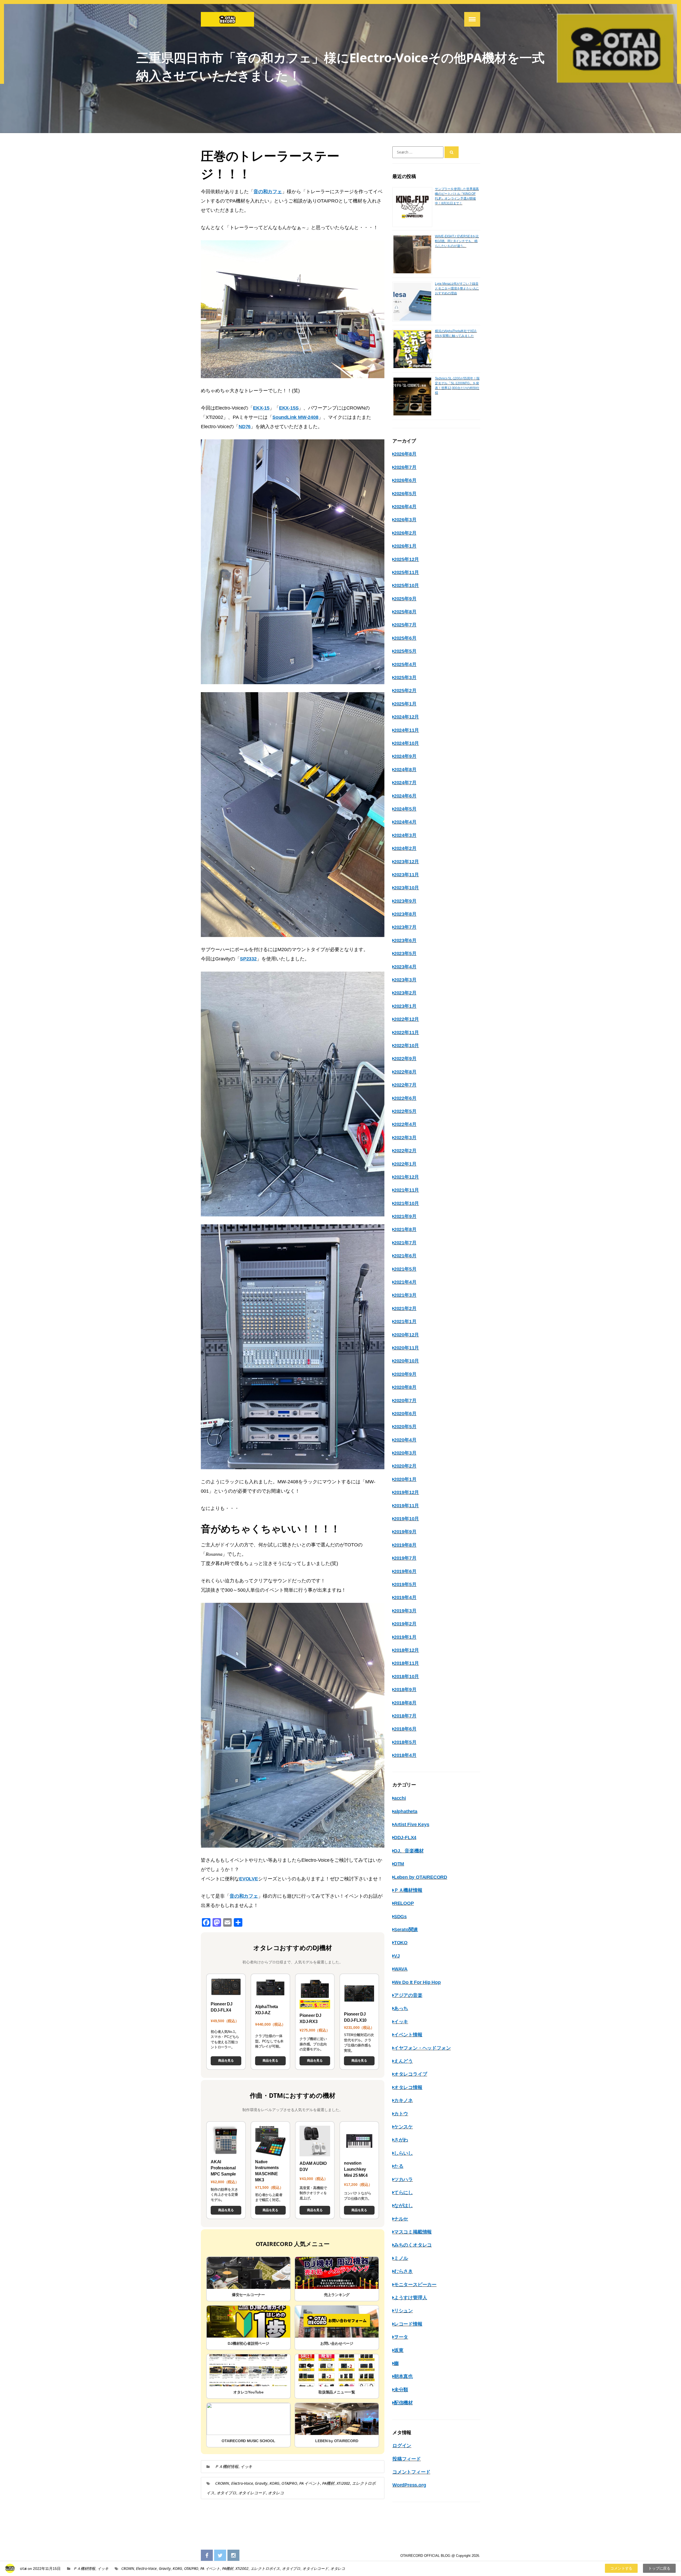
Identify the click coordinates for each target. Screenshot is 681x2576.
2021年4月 (405, 1282)
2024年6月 (405, 796)
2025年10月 (406, 585)
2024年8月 (405, 770)
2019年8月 (405, 1545)
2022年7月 (405, 1085)
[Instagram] (233, 2556)
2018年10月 (406, 1677)
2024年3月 (405, 835)
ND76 (245, 427)
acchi (400, 1798)
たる (399, 2166)
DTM (399, 1864)
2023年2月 (405, 993)
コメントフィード (411, 2472)
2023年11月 (406, 875)
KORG (274, 2483)
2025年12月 (406, 559)
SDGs (400, 1917)
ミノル (401, 2258)
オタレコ (276, 2493)
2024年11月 (406, 730)
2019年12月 (406, 1492)
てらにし (403, 2193)
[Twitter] (220, 2556)
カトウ (401, 2114)
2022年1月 (405, 1164)
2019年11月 (406, 1506)
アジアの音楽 (408, 1995)
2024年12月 (406, 717)
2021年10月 (406, 1203)
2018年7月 (405, 1716)
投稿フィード (407, 2459)
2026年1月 (405, 546)
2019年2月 (405, 1624)
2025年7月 (405, 625)
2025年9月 (405, 599)
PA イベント (310, 2483)
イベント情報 (408, 2035)
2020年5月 (405, 1427)
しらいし (403, 2153)
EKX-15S (289, 408)
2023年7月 (405, 927)
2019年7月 (405, 1558)
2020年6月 (405, 1414)
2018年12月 (406, 1650)
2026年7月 (405, 467)
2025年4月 (405, 664)
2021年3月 (405, 1295)
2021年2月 (405, 1308)
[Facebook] (207, 2556)
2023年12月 (406, 862)
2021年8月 (405, 1229)
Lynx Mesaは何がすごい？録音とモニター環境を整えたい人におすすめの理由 (457, 288)
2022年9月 (405, 1059)
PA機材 (328, 2483)
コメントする (621, 2568)
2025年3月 (405, 678)
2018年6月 (405, 1729)
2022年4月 (405, 1124)
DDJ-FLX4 (405, 1838)
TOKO (401, 1943)
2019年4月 (405, 1597)
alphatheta (406, 1811)
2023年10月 (406, 888)
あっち (401, 2008)
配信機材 (403, 2403)
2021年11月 (406, 1190)
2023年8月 (405, 914)
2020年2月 (405, 1466)
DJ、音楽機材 (409, 1851)
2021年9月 (405, 1216)
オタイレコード (252, 2493)
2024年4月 (405, 822)
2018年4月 (405, 1755)
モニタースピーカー (415, 2285)
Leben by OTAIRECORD (421, 1877)
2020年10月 (406, 1361)
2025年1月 (405, 704)
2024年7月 (405, 783)
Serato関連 (406, 1930)
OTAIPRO (289, 2483)
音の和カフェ (268, 192)
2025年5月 (405, 651)
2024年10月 (406, 743)
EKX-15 (261, 408)
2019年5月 (405, 1584)
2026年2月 (405, 533)
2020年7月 (405, 1401)
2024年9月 (405, 756)
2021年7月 (405, 1243)
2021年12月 (406, 1177)
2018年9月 (405, 1690)
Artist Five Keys (412, 1824)
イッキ (246, 2466)
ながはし (403, 2206)
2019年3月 (405, 1611)
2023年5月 (405, 953)
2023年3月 (405, 980)
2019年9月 (405, 1532)
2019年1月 (405, 1637)
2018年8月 (405, 1703)
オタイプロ (226, 2493)
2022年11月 (406, 1033)
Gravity (261, 2483)
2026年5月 (405, 494)
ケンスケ (403, 2127)
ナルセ (401, 2219)
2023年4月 (405, 967)
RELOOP (404, 1903)
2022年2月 (405, 1151)
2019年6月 (405, 1571)
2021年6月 (405, 1256)
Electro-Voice (242, 2483)
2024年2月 (405, 848)
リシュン (403, 2311)
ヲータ (401, 2337)
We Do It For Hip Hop (417, 1982)
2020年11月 (406, 1348)
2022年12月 (406, 1019)
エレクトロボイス (265, 2568)
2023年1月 (405, 1006)
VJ (397, 1956)
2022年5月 (405, 1111)
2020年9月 (405, 1374)
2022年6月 (405, 1098)
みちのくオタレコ (413, 2245)
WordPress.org (409, 2485)
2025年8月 (405, 612)
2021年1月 (405, 1322)
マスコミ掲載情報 (413, 2232)
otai (23, 2568)
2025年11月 (406, 572)
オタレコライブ (410, 2074)
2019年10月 (406, 1519)
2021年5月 (405, 1269)
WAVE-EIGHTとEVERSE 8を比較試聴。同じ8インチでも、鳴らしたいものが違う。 (457, 241)
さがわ (401, 2140)
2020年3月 (405, 1453)
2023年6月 (405, 940)
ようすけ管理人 (410, 2298)
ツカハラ (403, 2179)
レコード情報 (408, 2324)
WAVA (401, 1969)
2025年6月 (405, 638)
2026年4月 (405, 507)
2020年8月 (405, 1387)
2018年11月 (406, 1663)
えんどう (403, 2061)
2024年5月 (405, 809)
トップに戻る (659, 2568)
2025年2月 (405, 691)
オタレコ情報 (408, 2087)
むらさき (403, 2271)
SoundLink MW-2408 (295, 417)
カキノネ (403, 2100)
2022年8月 (405, 1072)
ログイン (402, 2446)
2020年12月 (406, 1335)
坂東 (399, 2350)
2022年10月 (406, 1046)
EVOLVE (249, 1879)
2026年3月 (405, 520)
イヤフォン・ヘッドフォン (422, 2048)
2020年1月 (405, 1479)
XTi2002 (343, 2483)
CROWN (222, 2483)
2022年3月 (405, 1138)
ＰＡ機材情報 (227, 2466)
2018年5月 (405, 1742)
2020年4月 (405, 1440)
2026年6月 (405, 480)
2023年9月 (405, 901)
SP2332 (248, 959)
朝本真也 (403, 2376)
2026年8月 (405, 454)
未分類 (401, 2390)
